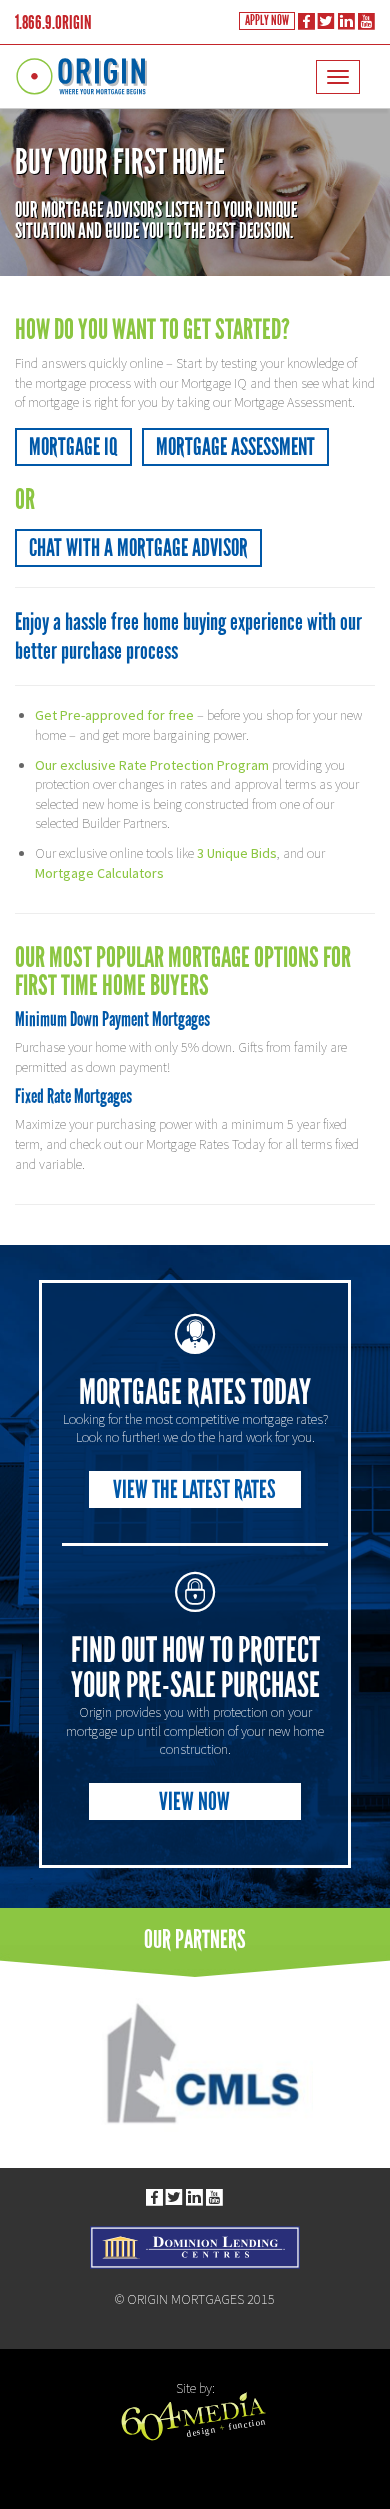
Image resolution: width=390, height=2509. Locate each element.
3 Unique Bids (237, 853)
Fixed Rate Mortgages (73, 1096)
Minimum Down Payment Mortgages (112, 1019)
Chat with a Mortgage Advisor (138, 547)
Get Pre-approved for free (114, 715)
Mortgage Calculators (99, 873)
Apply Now (267, 20)
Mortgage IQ (73, 446)
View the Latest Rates (194, 1489)
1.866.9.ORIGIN (53, 22)
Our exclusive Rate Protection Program (152, 765)
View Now (194, 1801)
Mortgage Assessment (235, 446)
